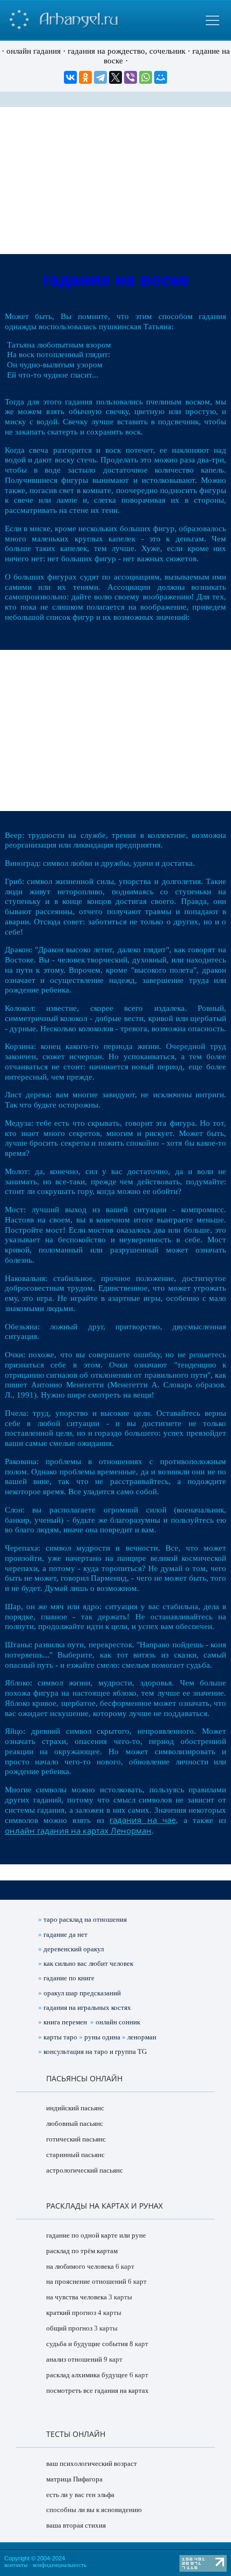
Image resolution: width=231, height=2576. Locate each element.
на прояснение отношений (86, 2281)
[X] (115, 77)
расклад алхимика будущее (87, 2375)
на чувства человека (77, 2297)
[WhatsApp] (146, 77)
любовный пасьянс (75, 2123)
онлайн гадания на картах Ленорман (78, 1830)
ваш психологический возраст (92, 2463)
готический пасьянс (76, 2139)
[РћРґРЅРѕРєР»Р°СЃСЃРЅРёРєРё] (85, 77)
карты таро (60, 2037)
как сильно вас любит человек (88, 1963)
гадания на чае (143, 1820)
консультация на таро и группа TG (95, 2052)
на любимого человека (80, 2266)
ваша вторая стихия (76, 2525)
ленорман (142, 2037)
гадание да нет (66, 1934)
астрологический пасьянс (85, 2170)
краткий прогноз (71, 2313)
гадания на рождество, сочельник (127, 51)
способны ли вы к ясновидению (94, 2510)
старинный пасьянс (75, 2155)
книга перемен (65, 2022)
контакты (16, 2565)
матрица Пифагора (74, 2479)
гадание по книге (69, 1978)
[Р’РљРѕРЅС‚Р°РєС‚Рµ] (70, 77)
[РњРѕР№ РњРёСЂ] (161, 77)
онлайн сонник (118, 2022)
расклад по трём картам (82, 2251)
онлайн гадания (34, 51)
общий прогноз (69, 2328)
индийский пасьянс (75, 2108)
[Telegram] (100, 77)
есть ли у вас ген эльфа (80, 2495)
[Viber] (131, 77)
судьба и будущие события (87, 2344)
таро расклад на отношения (85, 1919)
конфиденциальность (60, 2565)
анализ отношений (74, 2359)
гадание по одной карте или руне (96, 2235)
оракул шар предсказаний (82, 1993)
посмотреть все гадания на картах (98, 2390)
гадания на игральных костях (87, 2007)
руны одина (102, 2037)
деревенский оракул (74, 1949)
